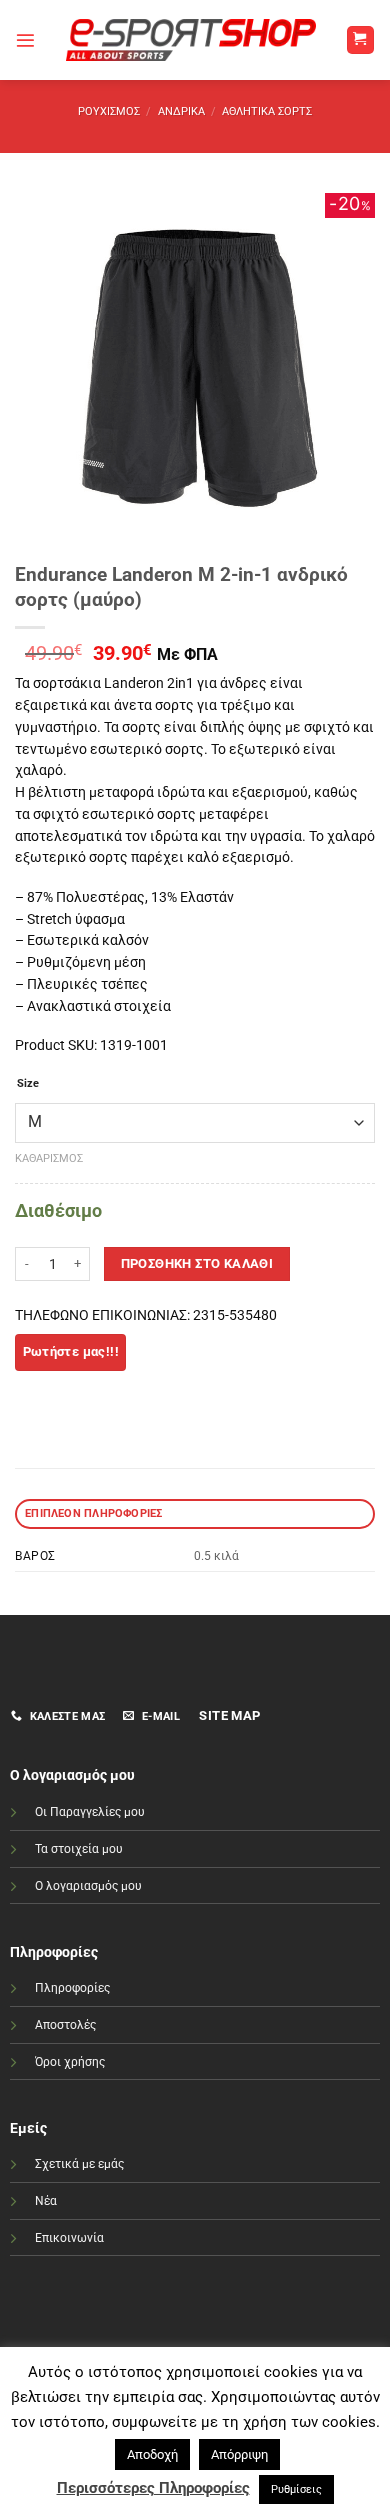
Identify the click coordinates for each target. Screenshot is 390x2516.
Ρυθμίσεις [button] (296, 2489)
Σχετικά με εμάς (79, 2164)
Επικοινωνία (69, 2238)
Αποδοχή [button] (152, 2454)
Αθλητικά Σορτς (267, 111)
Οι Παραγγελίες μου (90, 1812)
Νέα (46, 2201)
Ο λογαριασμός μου (88, 1886)
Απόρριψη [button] (239, 2454)
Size (28, 1084)
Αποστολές (65, 2025)
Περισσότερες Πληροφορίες (153, 2488)
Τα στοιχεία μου (79, 1849)
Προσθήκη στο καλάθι (197, 1263)
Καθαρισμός (49, 1158)
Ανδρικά (181, 111)
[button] (25, 40)
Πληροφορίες (72, 1988)
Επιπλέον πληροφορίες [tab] (93, 1513)
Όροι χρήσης (70, 2062)
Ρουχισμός (109, 111)
